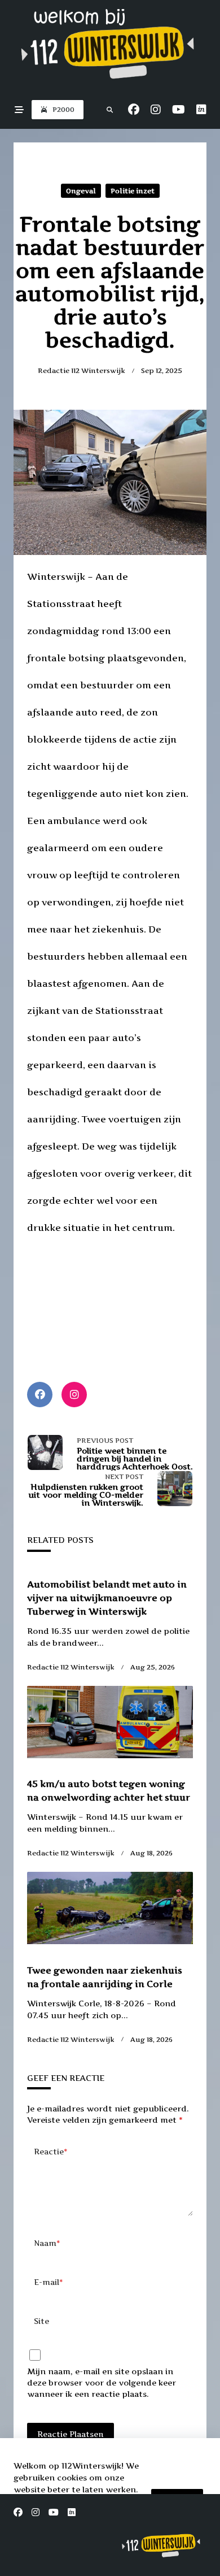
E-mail (49, 2282)
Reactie (51, 2152)
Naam (47, 2243)
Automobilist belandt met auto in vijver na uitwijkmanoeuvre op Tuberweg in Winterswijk (107, 1598)
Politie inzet (133, 191)
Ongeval (81, 191)
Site (41, 2321)
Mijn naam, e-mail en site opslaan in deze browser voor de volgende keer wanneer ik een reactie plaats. (102, 2382)
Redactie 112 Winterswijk (82, 370)
